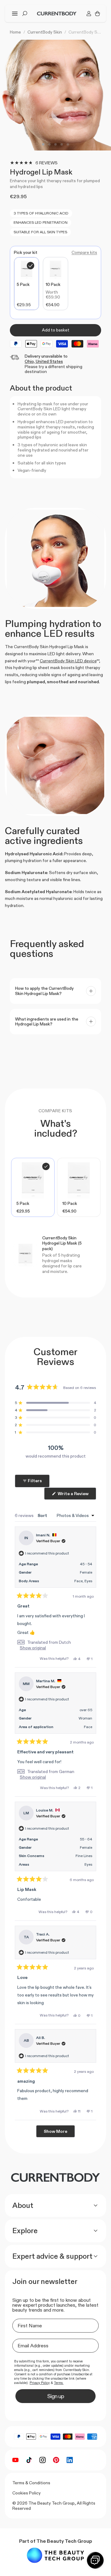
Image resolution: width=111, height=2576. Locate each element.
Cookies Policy (27, 2493)
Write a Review (76, 1495)
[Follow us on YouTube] (15, 2460)
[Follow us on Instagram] (43, 2460)
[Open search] (25, 14)
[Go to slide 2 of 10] (49, 144)
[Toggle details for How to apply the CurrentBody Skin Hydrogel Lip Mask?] (91, 991)
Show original (33, 1648)
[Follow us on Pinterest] (56, 2460)
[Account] (89, 14)
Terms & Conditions (31, 2483)
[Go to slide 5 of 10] (68, 144)
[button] (55, 1403)
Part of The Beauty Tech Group (56, 2541)
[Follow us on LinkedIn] (70, 2460)
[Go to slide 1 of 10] (43, 144)
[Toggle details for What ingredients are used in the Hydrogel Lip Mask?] (91, 1021)
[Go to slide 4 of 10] (62, 144)
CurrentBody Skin (45, 32)
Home (15, 32)
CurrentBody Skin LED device (68, 661)
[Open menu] (15, 14)
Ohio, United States (44, 361)
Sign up (55, 2396)
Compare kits (84, 253)
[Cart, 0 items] (97, 14)
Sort (43, 1515)
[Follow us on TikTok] (29, 2460)
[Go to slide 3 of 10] (55, 144)
